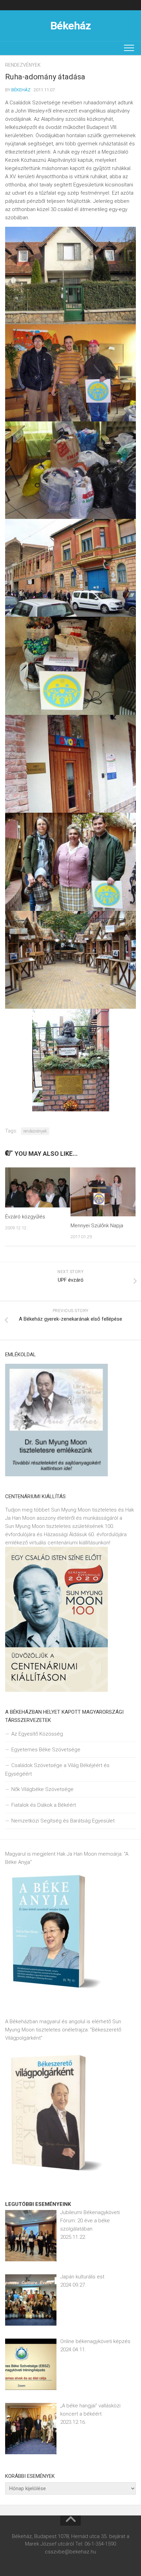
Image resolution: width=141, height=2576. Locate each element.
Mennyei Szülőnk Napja (97, 1226)
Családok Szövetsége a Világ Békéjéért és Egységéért (57, 1770)
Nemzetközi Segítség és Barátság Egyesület (63, 1821)
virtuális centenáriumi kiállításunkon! (70, 1543)
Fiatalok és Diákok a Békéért (44, 1805)
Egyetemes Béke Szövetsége (46, 1750)
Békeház (71, 26)
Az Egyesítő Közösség (37, 1734)
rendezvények (23, 65)
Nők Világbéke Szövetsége (42, 1789)
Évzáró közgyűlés (25, 1217)
